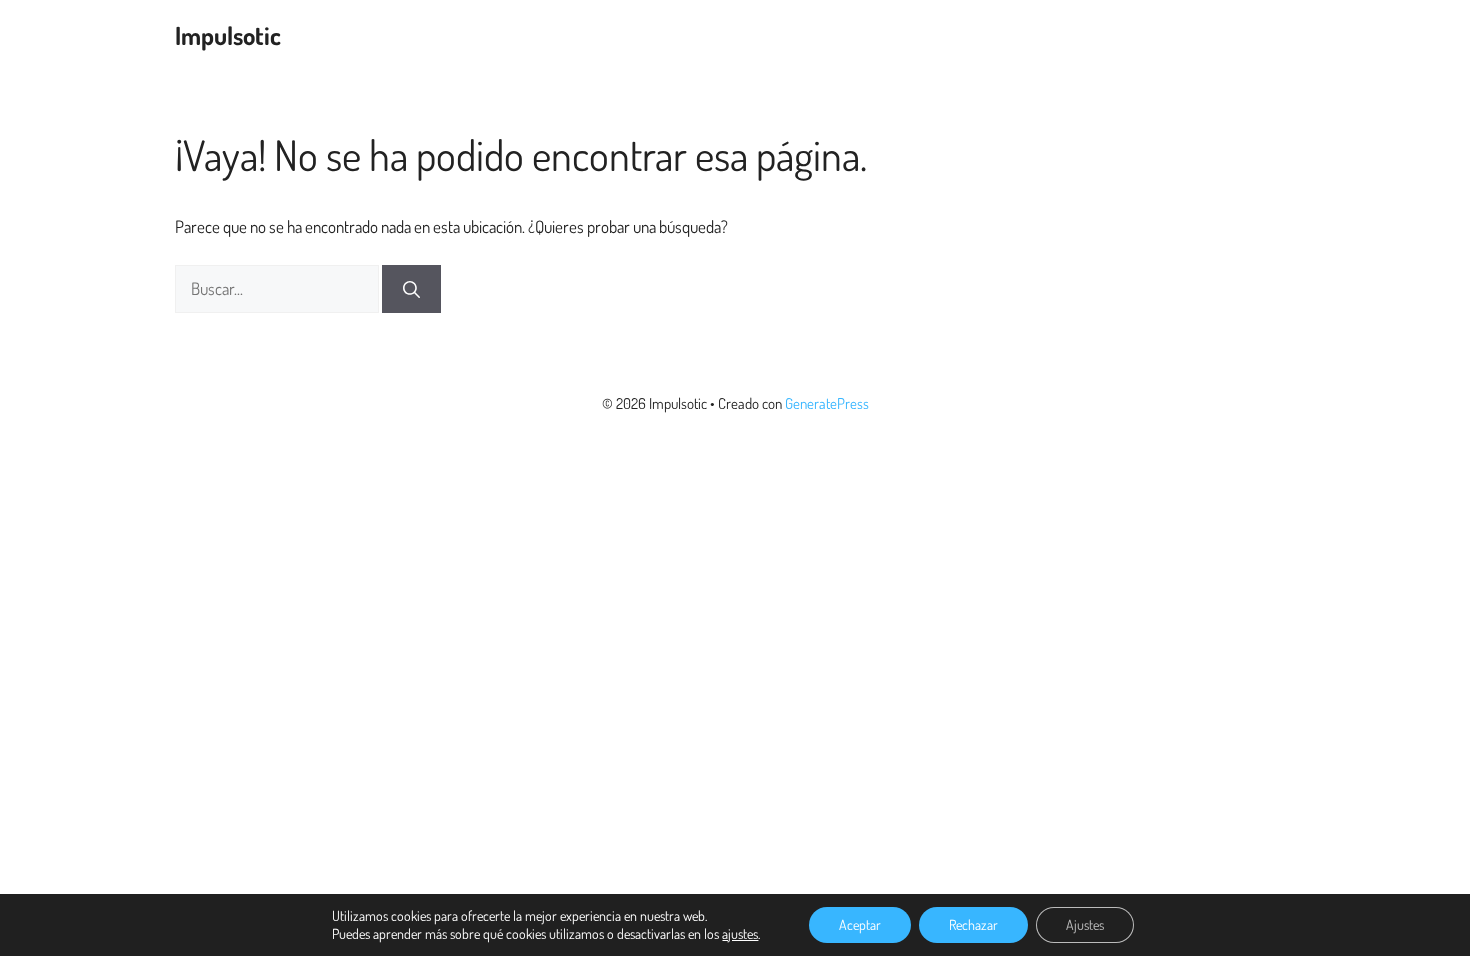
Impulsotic (228, 35)
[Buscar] (411, 289)
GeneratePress (827, 403)
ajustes (740, 933)
